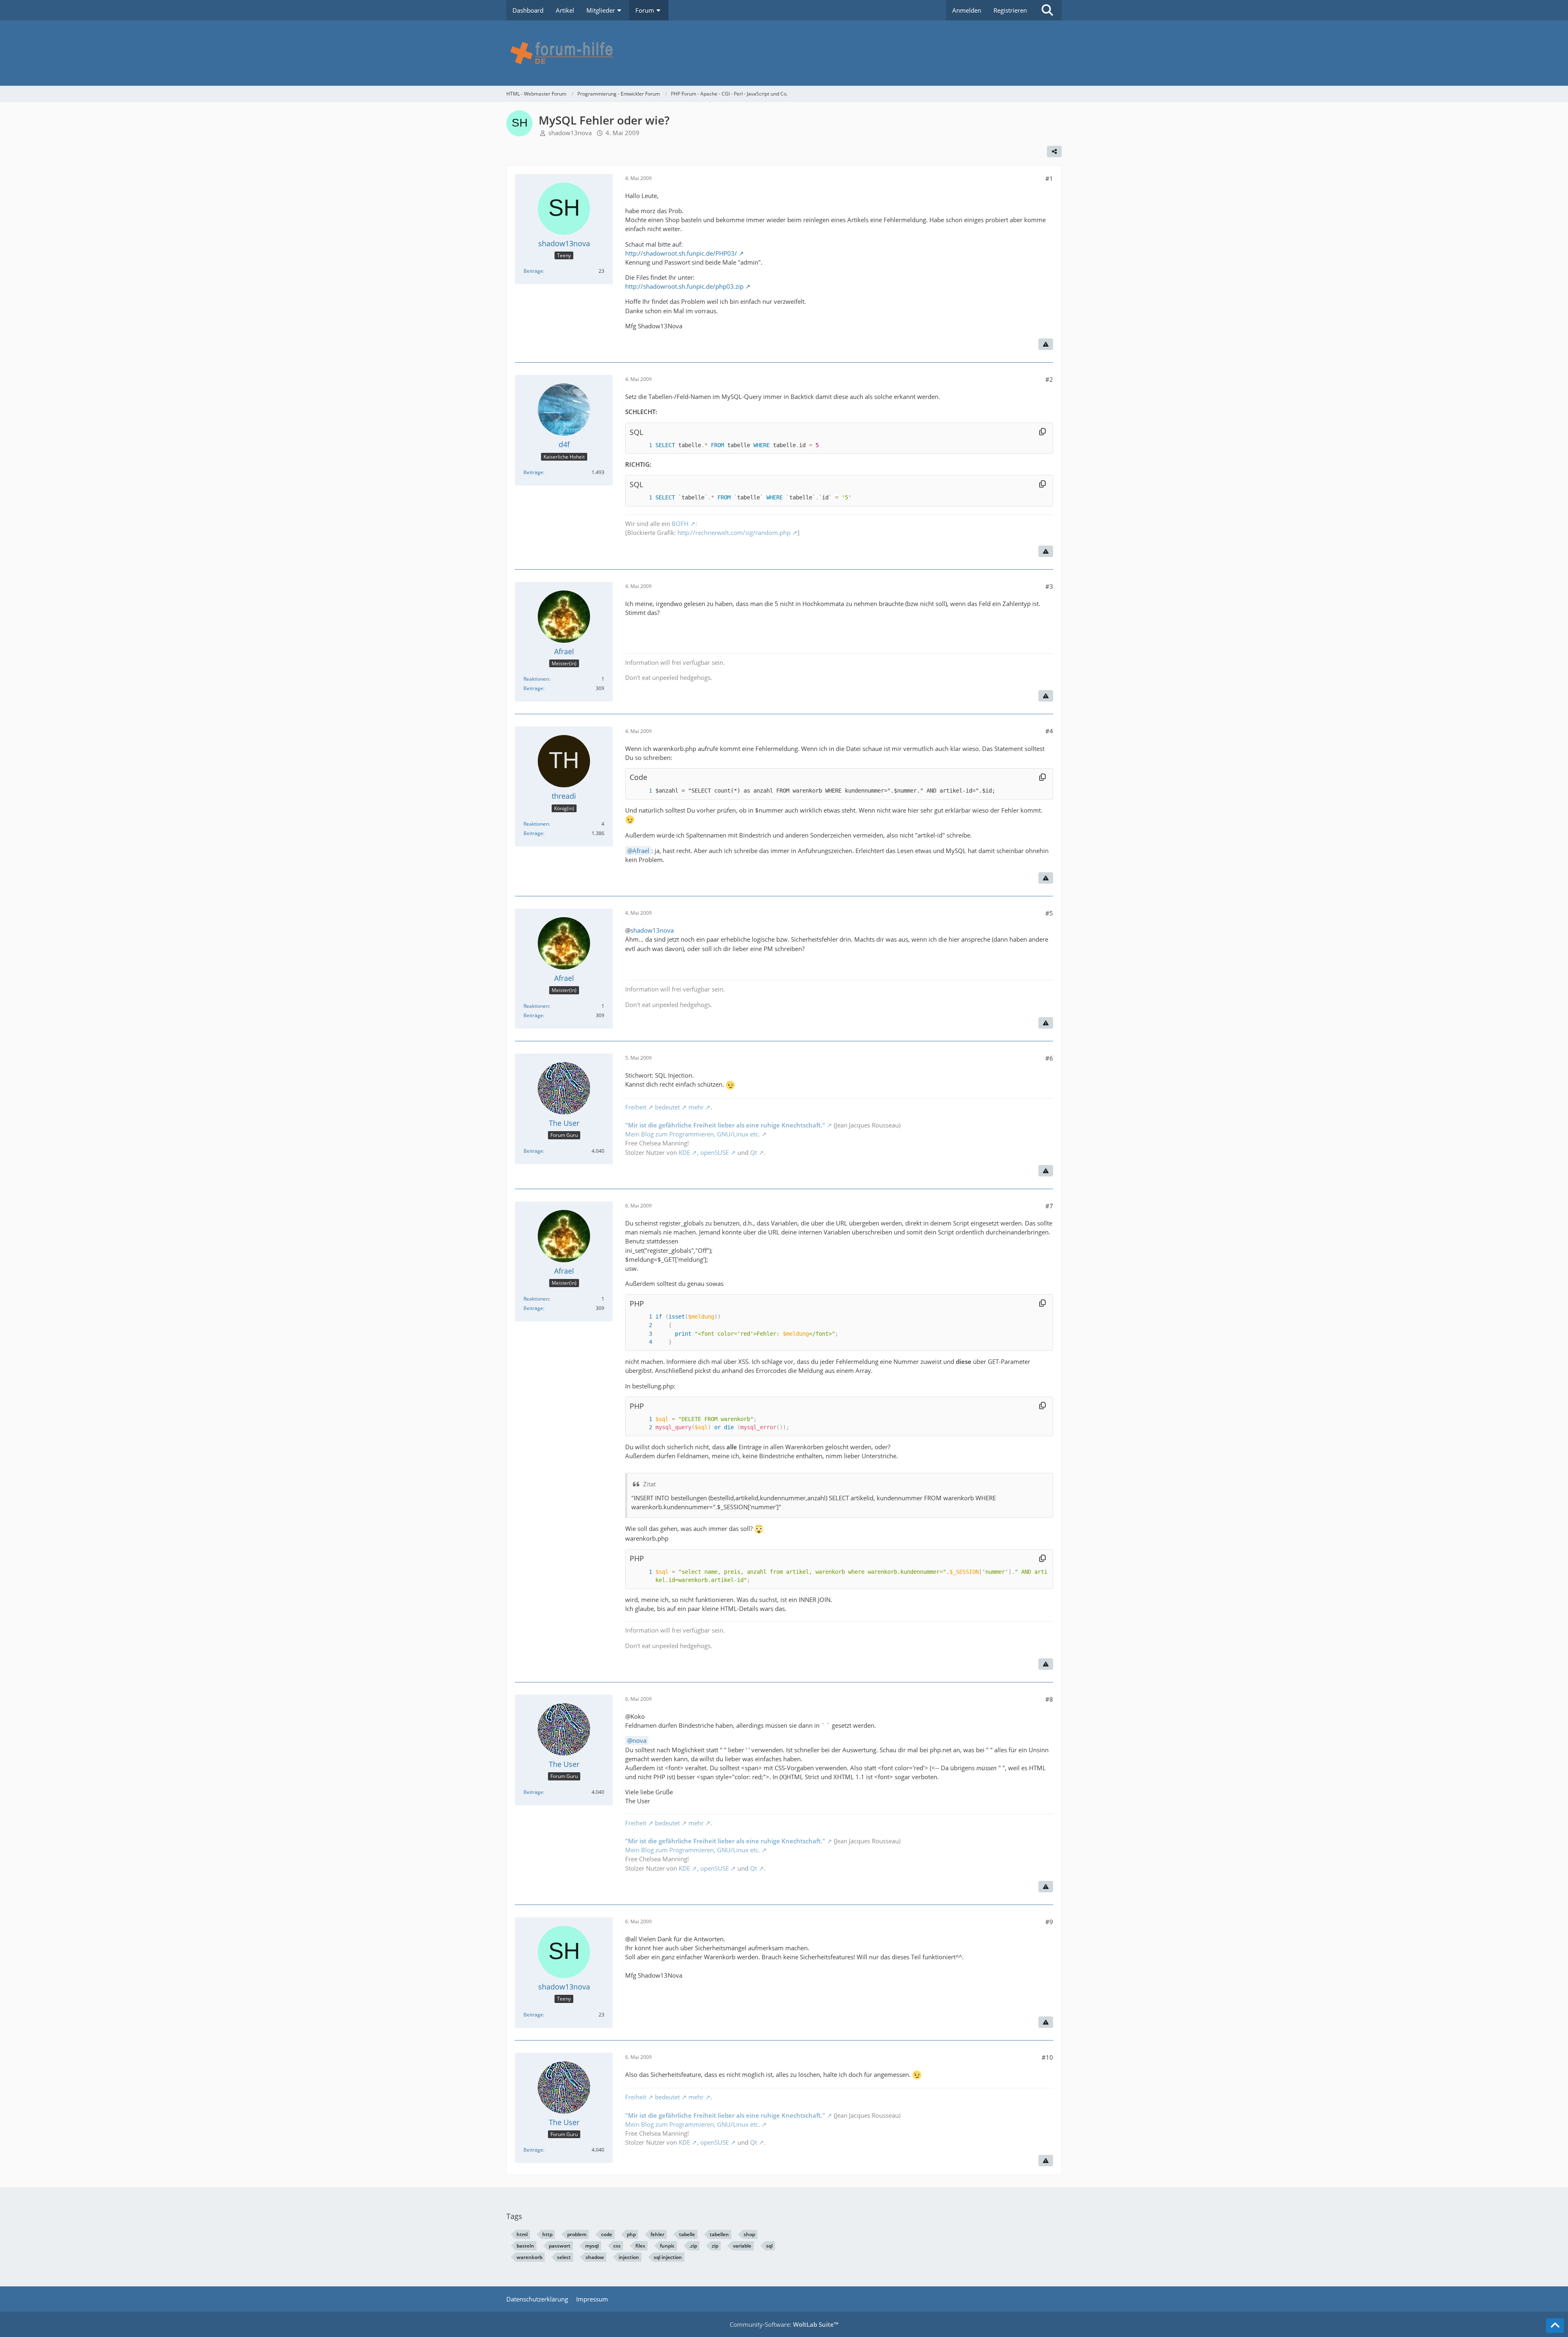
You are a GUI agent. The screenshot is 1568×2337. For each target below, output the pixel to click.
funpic (667, 2246)
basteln (525, 2246)
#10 (1047, 2057)
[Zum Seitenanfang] (1555, 2326)
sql (769, 2246)
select (564, 2257)
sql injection (668, 2257)
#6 (1049, 1058)
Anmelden (967, 10)
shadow (595, 2257)
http (547, 2234)
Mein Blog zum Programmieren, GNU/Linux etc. (693, 1134)
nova (639, 1740)
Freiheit (636, 1107)
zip (715, 2246)
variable (742, 2246)
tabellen (719, 2234)
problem (577, 2234)
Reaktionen (536, 679)
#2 (1049, 379)
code (607, 2234)
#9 (1049, 1922)
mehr (696, 1107)
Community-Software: (784, 2324)
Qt (754, 1152)
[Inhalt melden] (1046, 344)
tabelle (687, 2234)
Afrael (641, 851)
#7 (1049, 1206)
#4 (1049, 731)
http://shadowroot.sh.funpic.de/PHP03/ (681, 253)
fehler (657, 2234)
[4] (642, 1342)
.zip (693, 2246)
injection (629, 2257)
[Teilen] (1054, 151)
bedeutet (667, 1107)
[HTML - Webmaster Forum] (784, 53)
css (617, 2246)
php (631, 2234)
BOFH (680, 524)
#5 (1049, 913)
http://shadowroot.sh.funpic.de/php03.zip (684, 286)
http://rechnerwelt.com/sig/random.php (734, 532)
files (640, 2246)
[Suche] (1047, 10)
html (522, 2234)
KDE (684, 1152)
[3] (642, 1334)
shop (749, 2234)
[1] (642, 445)
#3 (1049, 586)
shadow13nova (570, 133)
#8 (1049, 1699)
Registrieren (1010, 10)
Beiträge (533, 271)
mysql (592, 2246)
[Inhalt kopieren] (1042, 432)
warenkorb (529, 2257)
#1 (1049, 178)
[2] (642, 1325)
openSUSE (715, 1152)
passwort (560, 2246)
